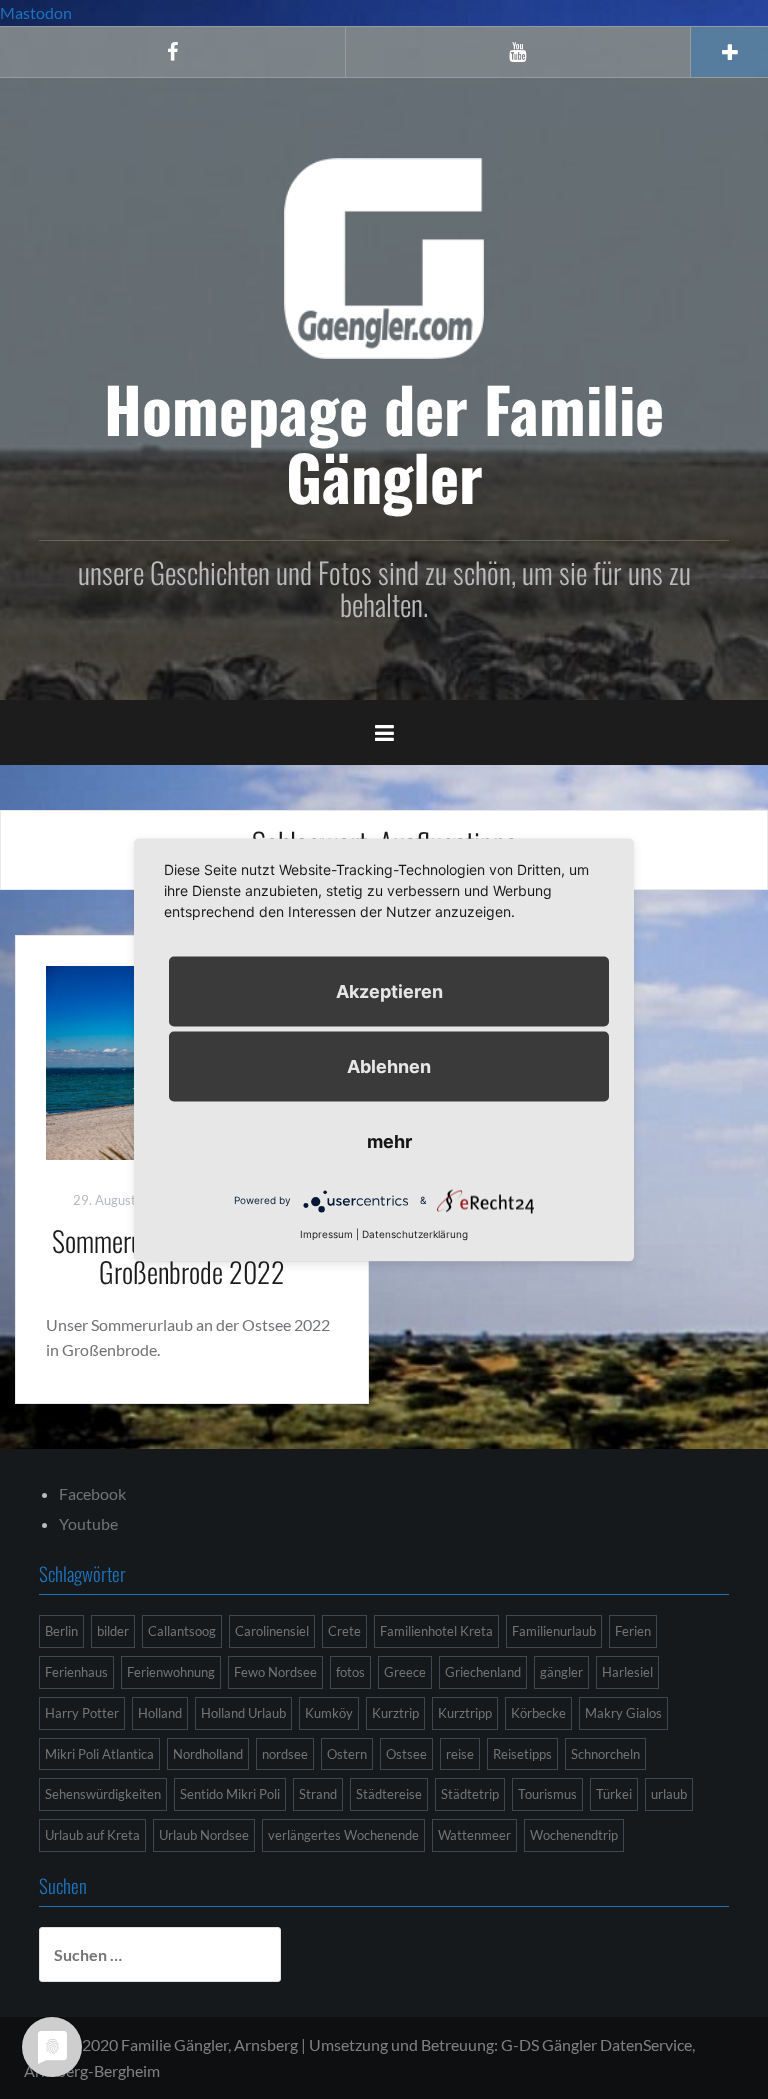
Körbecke (538, 1713)
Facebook (92, 1493)
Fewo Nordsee (275, 1672)
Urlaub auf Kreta (92, 1835)
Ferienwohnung (171, 1672)
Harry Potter (82, 1713)
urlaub (669, 1794)
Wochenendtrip (574, 1835)
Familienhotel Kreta (436, 1631)
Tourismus (547, 1794)
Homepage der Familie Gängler (384, 442)
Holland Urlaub (243, 1713)
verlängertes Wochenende (343, 1835)
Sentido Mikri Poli (230, 1794)
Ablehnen (389, 1065)
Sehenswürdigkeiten (103, 1794)
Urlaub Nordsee (204, 1835)
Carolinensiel (272, 1631)
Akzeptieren (389, 990)
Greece (405, 1672)
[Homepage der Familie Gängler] (384, 255)
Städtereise (389, 1794)
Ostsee (406, 1754)
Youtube (88, 1523)
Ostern (347, 1754)
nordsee (285, 1754)
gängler (561, 1672)
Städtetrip (470, 1794)
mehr (389, 1140)
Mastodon (36, 12)
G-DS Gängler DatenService (596, 2044)
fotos (350, 1672)
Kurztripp (465, 1713)
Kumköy (329, 1713)
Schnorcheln (605, 1754)
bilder (113, 1631)
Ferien (633, 1631)
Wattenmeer (474, 1835)
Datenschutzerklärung (415, 1233)
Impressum (326, 1233)
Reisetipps (522, 1754)
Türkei (614, 1794)
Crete (344, 1631)
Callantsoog (182, 1631)
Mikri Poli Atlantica (99, 1754)
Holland (160, 1713)
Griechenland (483, 1672)
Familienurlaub (554, 1631)
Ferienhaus (76, 1672)
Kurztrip (395, 1713)
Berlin (61, 1631)
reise (460, 1754)
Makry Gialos (623, 1713)
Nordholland (208, 1754)
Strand (318, 1794)
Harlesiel (627, 1672)
